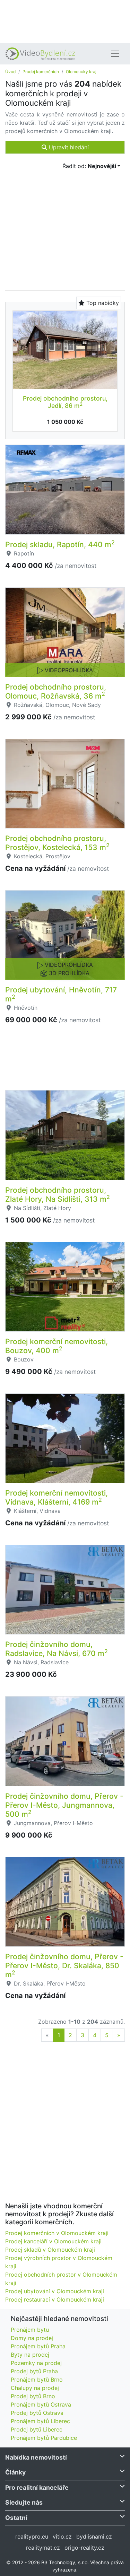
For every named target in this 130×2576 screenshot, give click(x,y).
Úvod (10, 72)
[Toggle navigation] (115, 54)
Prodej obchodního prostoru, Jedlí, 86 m (65, 402)
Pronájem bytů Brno (37, 2380)
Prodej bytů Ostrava (37, 2413)
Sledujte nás (24, 2502)
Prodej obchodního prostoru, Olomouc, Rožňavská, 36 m (56, 691)
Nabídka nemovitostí (36, 2457)
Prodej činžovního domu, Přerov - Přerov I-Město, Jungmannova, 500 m (64, 1805)
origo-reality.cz (84, 2548)
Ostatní (16, 2518)
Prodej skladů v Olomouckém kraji (50, 2250)
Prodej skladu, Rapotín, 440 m (60, 544)
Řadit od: (89, 166)
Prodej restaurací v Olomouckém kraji (55, 2299)
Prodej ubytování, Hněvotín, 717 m (61, 994)
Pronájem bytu (30, 2330)
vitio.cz (62, 2536)
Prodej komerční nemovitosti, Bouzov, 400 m (57, 1346)
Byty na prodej (30, 2355)
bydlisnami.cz (94, 2536)
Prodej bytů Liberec (37, 2429)
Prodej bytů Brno (33, 2396)
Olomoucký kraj (81, 72)
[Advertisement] (65, 21)
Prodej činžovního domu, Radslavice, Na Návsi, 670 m (57, 1649)
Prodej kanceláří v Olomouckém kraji (53, 2241)
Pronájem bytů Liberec (40, 2421)
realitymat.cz (43, 2548)
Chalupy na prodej (35, 2388)
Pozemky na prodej (36, 2363)
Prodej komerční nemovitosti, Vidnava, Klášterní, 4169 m (57, 1497)
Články (15, 2472)
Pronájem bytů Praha (38, 2346)
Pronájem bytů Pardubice (44, 2438)
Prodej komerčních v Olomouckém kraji (57, 2233)
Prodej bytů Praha (34, 2371)
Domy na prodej (32, 2338)
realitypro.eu (32, 2536)
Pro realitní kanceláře (37, 2487)
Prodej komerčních (41, 72)
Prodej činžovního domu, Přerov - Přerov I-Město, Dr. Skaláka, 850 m (64, 1965)
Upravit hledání (68, 147)
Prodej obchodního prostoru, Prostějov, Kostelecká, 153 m (57, 843)
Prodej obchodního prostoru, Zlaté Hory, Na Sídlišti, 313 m (58, 1194)
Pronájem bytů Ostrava (41, 2404)
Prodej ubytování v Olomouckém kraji (55, 2291)
